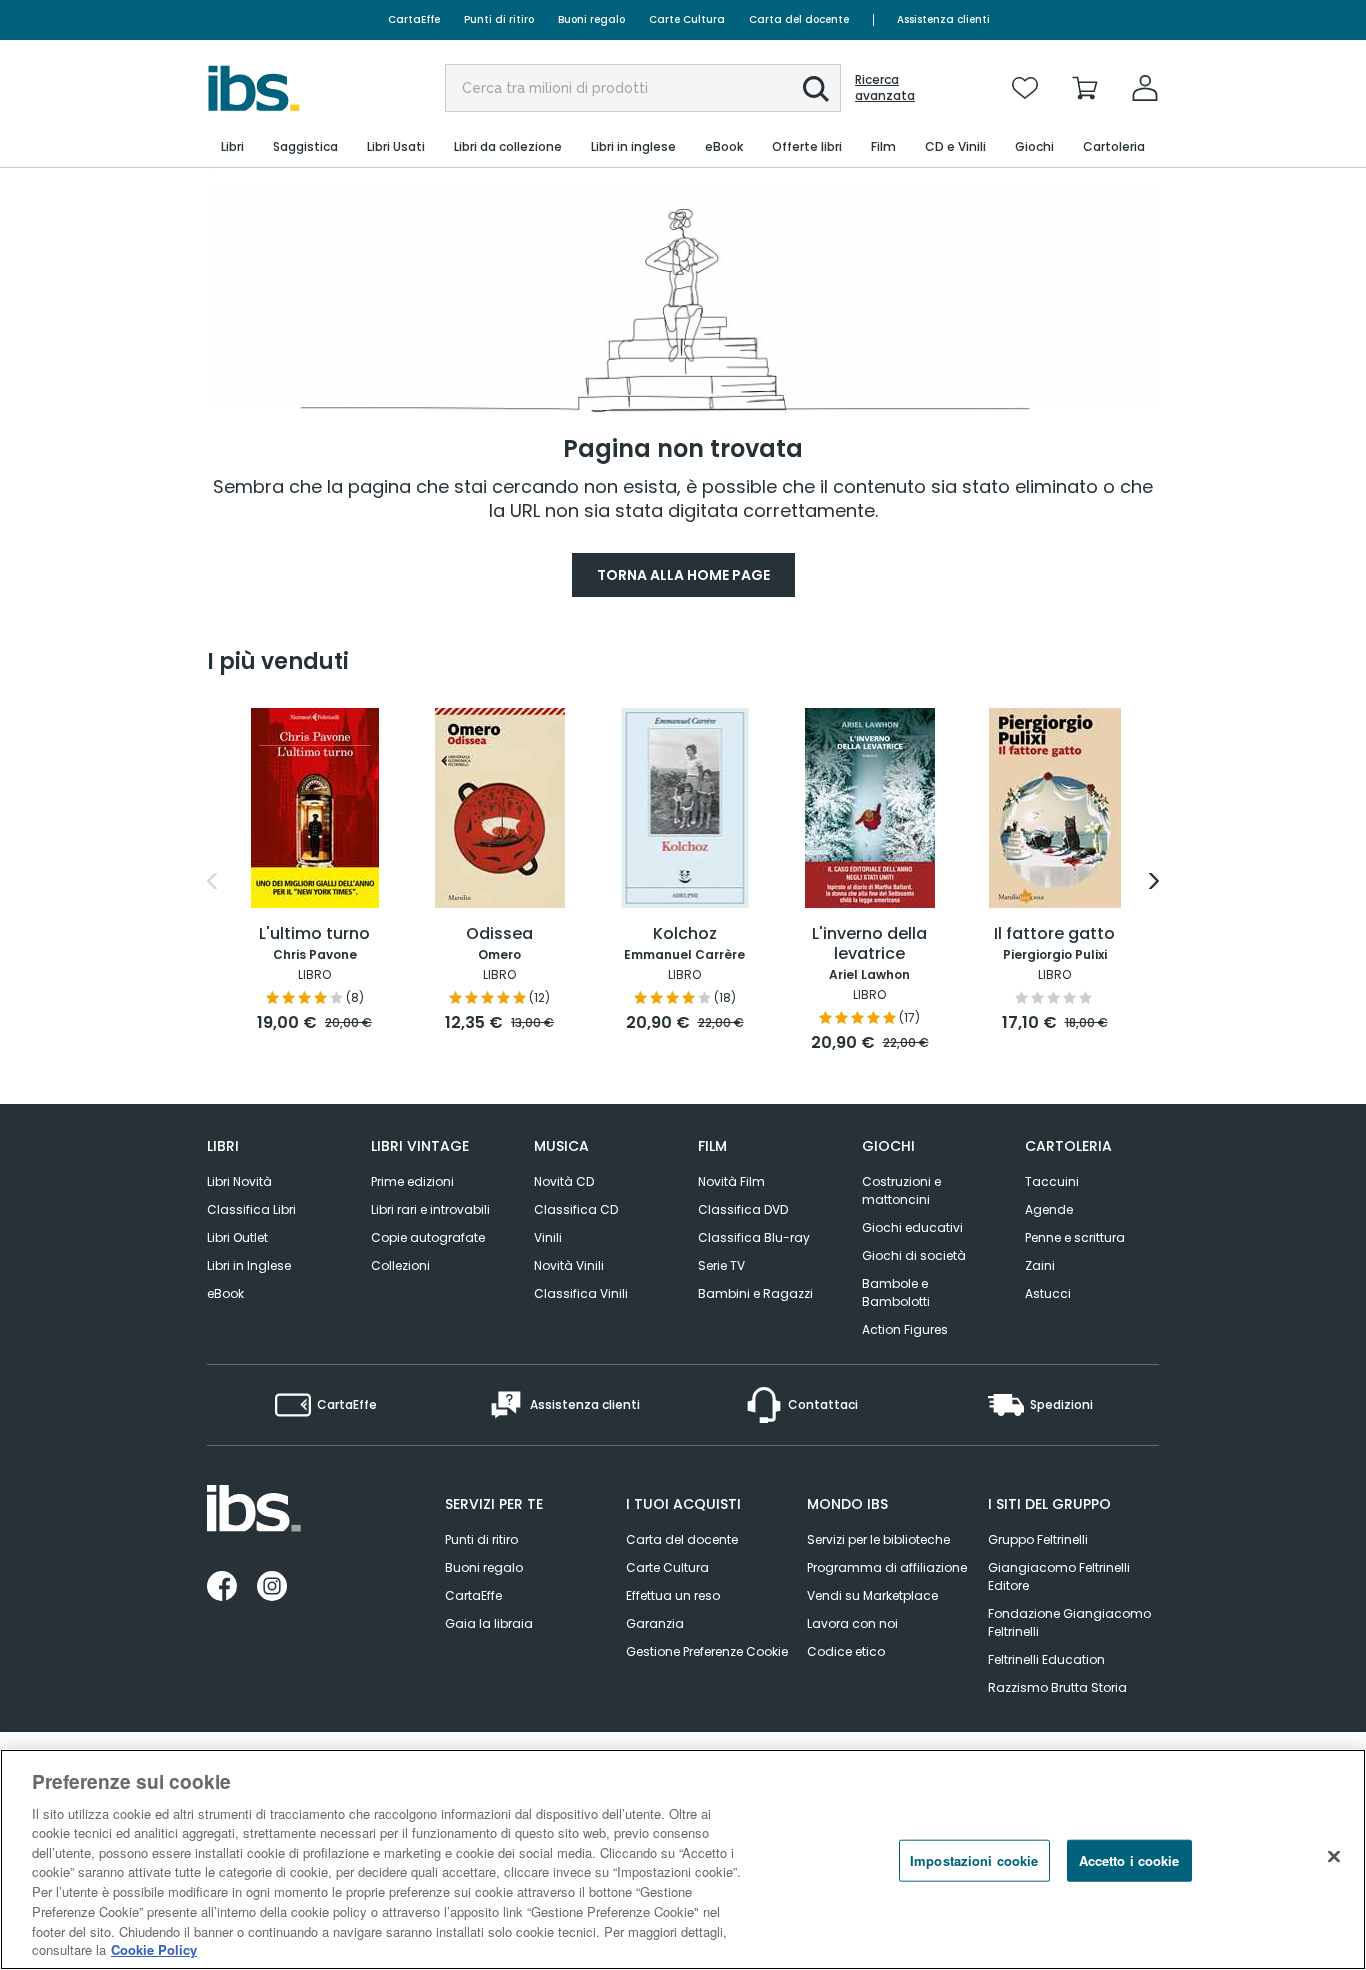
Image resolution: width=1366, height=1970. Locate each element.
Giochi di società (914, 1255)
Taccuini (1052, 1181)
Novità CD (564, 1181)
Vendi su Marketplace (872, 1595)
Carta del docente (799, 19)
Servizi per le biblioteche (878, 1539)
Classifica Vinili (581, 1293)
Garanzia (655, 1623)
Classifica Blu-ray (754, 1237)
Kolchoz (685, 934)
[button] (816, 89)
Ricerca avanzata (885, 88)
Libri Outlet (237, 1237)
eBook (225, 1293)
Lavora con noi (852, 1623)
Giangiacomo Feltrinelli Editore (1059, 1576)
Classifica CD (576, 1209)
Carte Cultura (687, 19)
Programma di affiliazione (887, 1567)
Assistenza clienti (943, 19)
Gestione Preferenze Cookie (707, 1651)
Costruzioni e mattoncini (901, 1190)
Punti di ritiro (499, 19)
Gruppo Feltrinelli (1038, 1539)
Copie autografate (428, 1237)
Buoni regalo (591, 19)
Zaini (1040, 1265)
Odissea (499, 934)
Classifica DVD (743, 1209)
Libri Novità (239, 1181)
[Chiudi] (1334, 1857)
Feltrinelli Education (1046, 1659)
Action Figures (905, 1329)
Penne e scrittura (1075, 1237)
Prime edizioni (412, 1181)
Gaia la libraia (489, 1623)
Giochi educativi (912, 1227)
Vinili (548, 1237)
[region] (683, 1859)
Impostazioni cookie (974, 1860)
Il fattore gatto (1054, 934)
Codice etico (846, 1651)
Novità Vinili (569, 1265)
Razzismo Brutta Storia (1057, 1687)
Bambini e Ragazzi (755, 1293)
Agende (1049, 1209)
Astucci (1048, 1293)
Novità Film (731, 1181)
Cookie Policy (154, 1949)
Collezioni (400, 1265)
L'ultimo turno (314, 934)
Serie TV (721, 1265)
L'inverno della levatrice (869, 944)
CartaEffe (414, 19)
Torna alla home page (683, 575)
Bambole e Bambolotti (896, 1292)
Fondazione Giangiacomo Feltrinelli (1069, 1622)
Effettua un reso (673, 1595)
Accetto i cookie (1129, 1860)
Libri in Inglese (249, 1265)
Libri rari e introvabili (430, 1209)
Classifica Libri (251, 1209)
